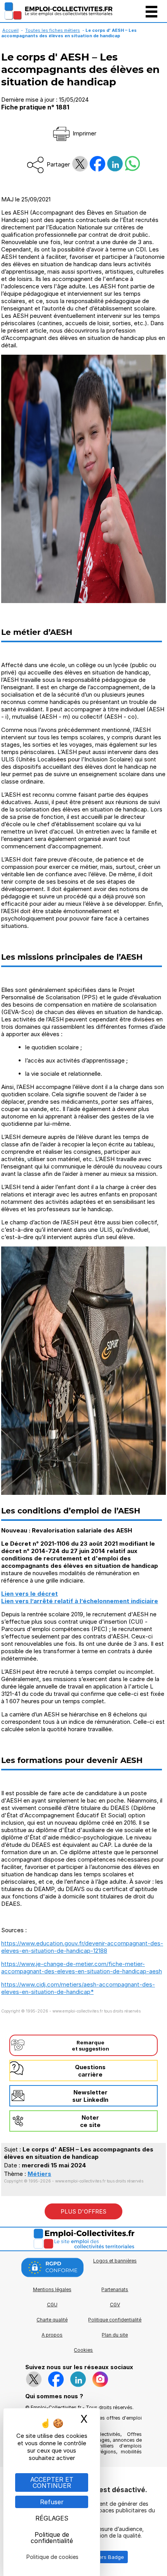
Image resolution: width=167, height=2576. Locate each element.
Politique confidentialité (115, 2320)
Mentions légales (52, 2289)
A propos (52, 2335)
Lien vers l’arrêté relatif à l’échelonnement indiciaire (80, 1601)
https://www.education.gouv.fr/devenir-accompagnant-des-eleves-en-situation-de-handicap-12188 (82, 1947)
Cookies (83, 2350)
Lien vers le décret (30, 1594)
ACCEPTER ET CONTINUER (52, 2482)
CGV (115, 2305)
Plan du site (115, 2335)
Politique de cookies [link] (52, 2557)
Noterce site (90, 2121)
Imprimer (84, 133)
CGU (52, 2305)
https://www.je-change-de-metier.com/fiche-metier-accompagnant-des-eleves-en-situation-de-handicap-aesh (82, 1968)
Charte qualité (52, 2320)
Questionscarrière (90, 2071)
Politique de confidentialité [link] (52, 2538)
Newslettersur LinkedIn (90, 2096)
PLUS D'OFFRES (83, 2211)
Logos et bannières (115, 2261)
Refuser (52, 2502)
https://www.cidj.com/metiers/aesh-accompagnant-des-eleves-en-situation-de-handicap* (78, 1988)
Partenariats (115, 2289)
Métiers (39, 2174)
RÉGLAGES (52, 2518)
